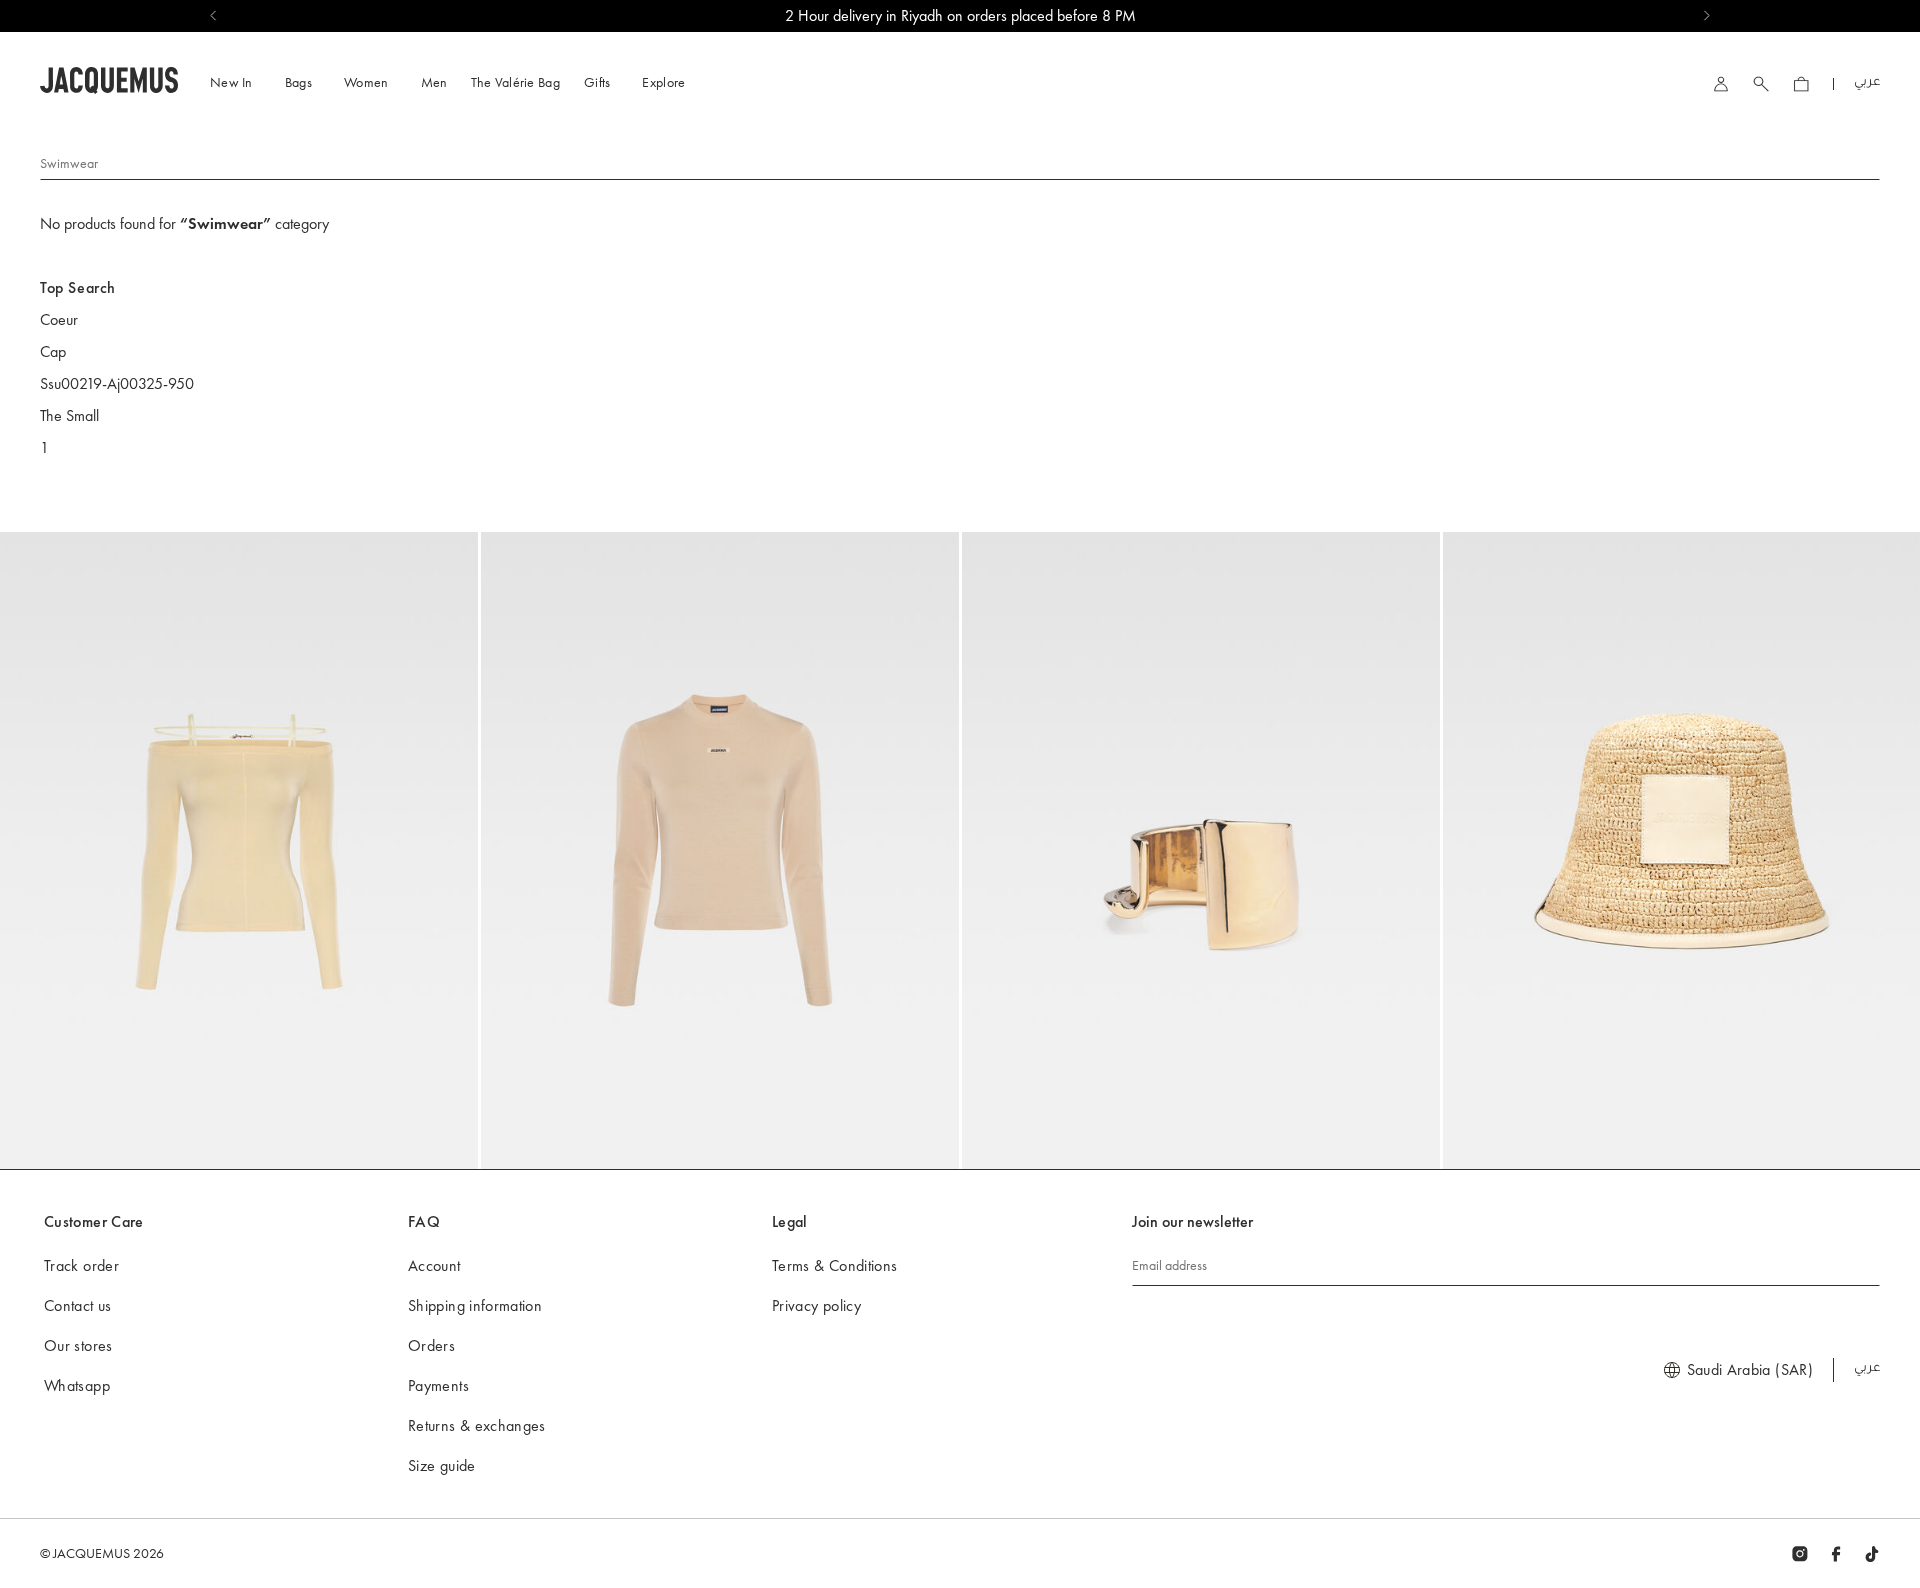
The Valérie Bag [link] (515, 82)
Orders (431, 1345)
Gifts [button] (597, 82)
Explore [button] (663, 82)
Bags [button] (298, 82)
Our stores (78, 1345)
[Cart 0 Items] (1801, 83)
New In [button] (231, 82)
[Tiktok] (1872, 1553)
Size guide (442, 1465)
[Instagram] (1800, 1553)
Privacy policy (816, 1305)
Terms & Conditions (834, 1265)
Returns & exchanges (477, 1425)
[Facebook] (1836, 1553)
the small (69, 415)
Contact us (78, 1305)
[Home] (109, 77)
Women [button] (366, 82)
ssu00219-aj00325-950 (117, 383)
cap (53, 351)
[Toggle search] (1761, 83)
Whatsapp (77, 1385)
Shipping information (475, 1305)
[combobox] (960, 162)
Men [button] (434, 82)
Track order (81, 1265)
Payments (438, 1385)
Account (434, 1265)
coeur (59, 319)
